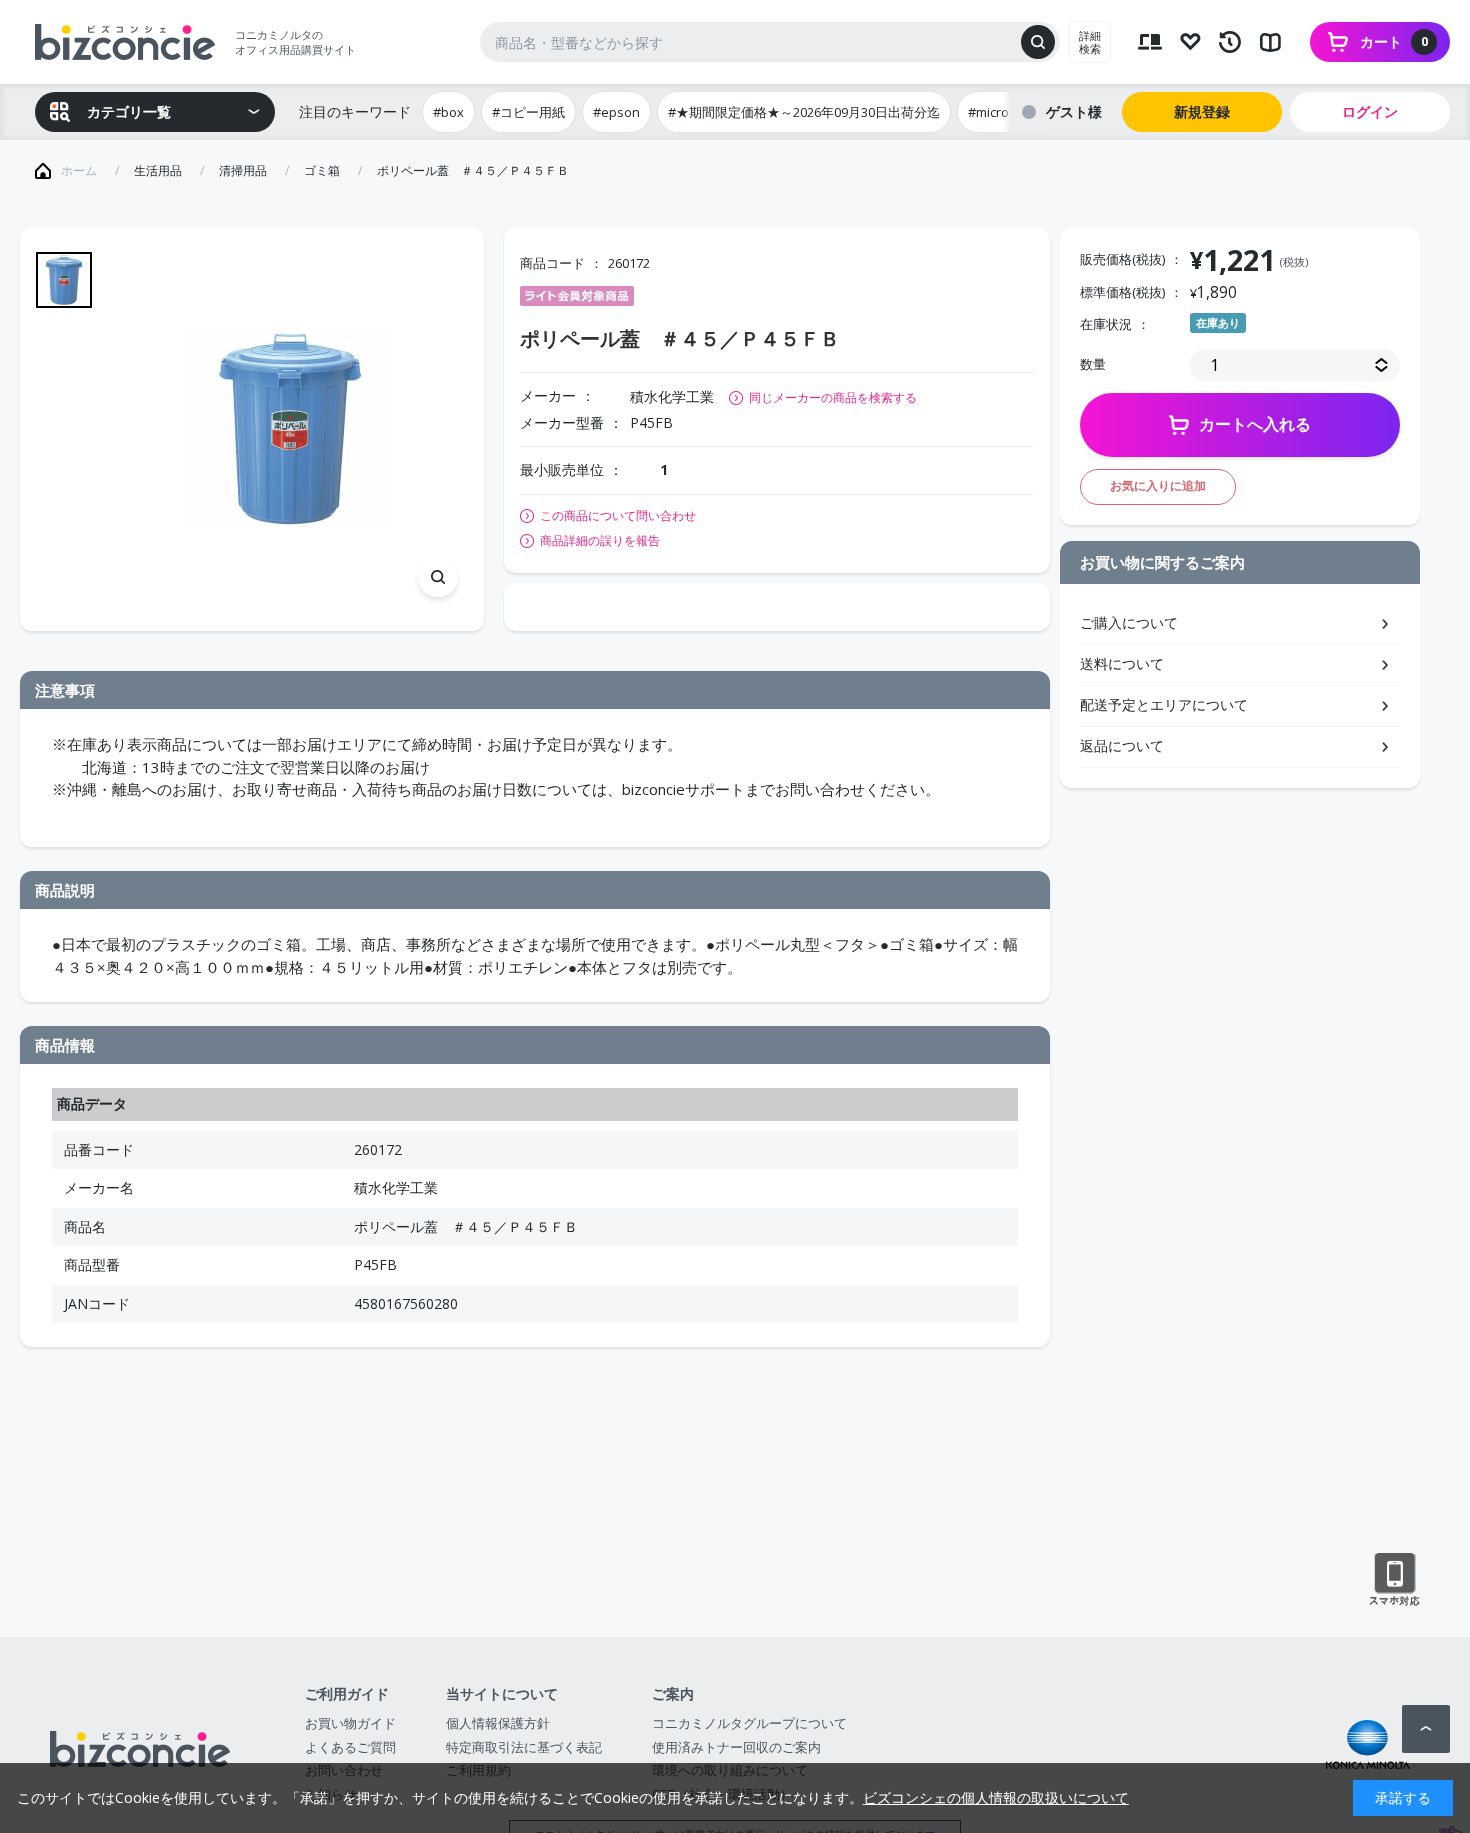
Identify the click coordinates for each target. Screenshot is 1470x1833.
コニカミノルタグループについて (749, 1723)
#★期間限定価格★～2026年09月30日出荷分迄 (804, 112)
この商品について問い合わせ (618, 516)
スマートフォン (1394, 1580)
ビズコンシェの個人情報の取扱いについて (996, 1797)
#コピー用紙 (528, 112)
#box (448, 112)
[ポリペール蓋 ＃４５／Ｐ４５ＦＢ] (290, 430)
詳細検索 (1090, 42)
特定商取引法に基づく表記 (524, 1747)
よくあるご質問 (350, 1747)
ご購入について (1129, 622)
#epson (616, 112)
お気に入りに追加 (1158, 485)
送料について (1122, 663)
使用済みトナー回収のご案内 (736, 1747)
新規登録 (1202, 111)
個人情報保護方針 (498, 1723)
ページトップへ (1426, 1729)
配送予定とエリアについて (1164, 704)
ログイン (1370, 111)
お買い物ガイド (350, 1723)
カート (1394, 41)
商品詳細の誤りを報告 (600, 541)
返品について (1122, 745)
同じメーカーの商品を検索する (833, 397)
